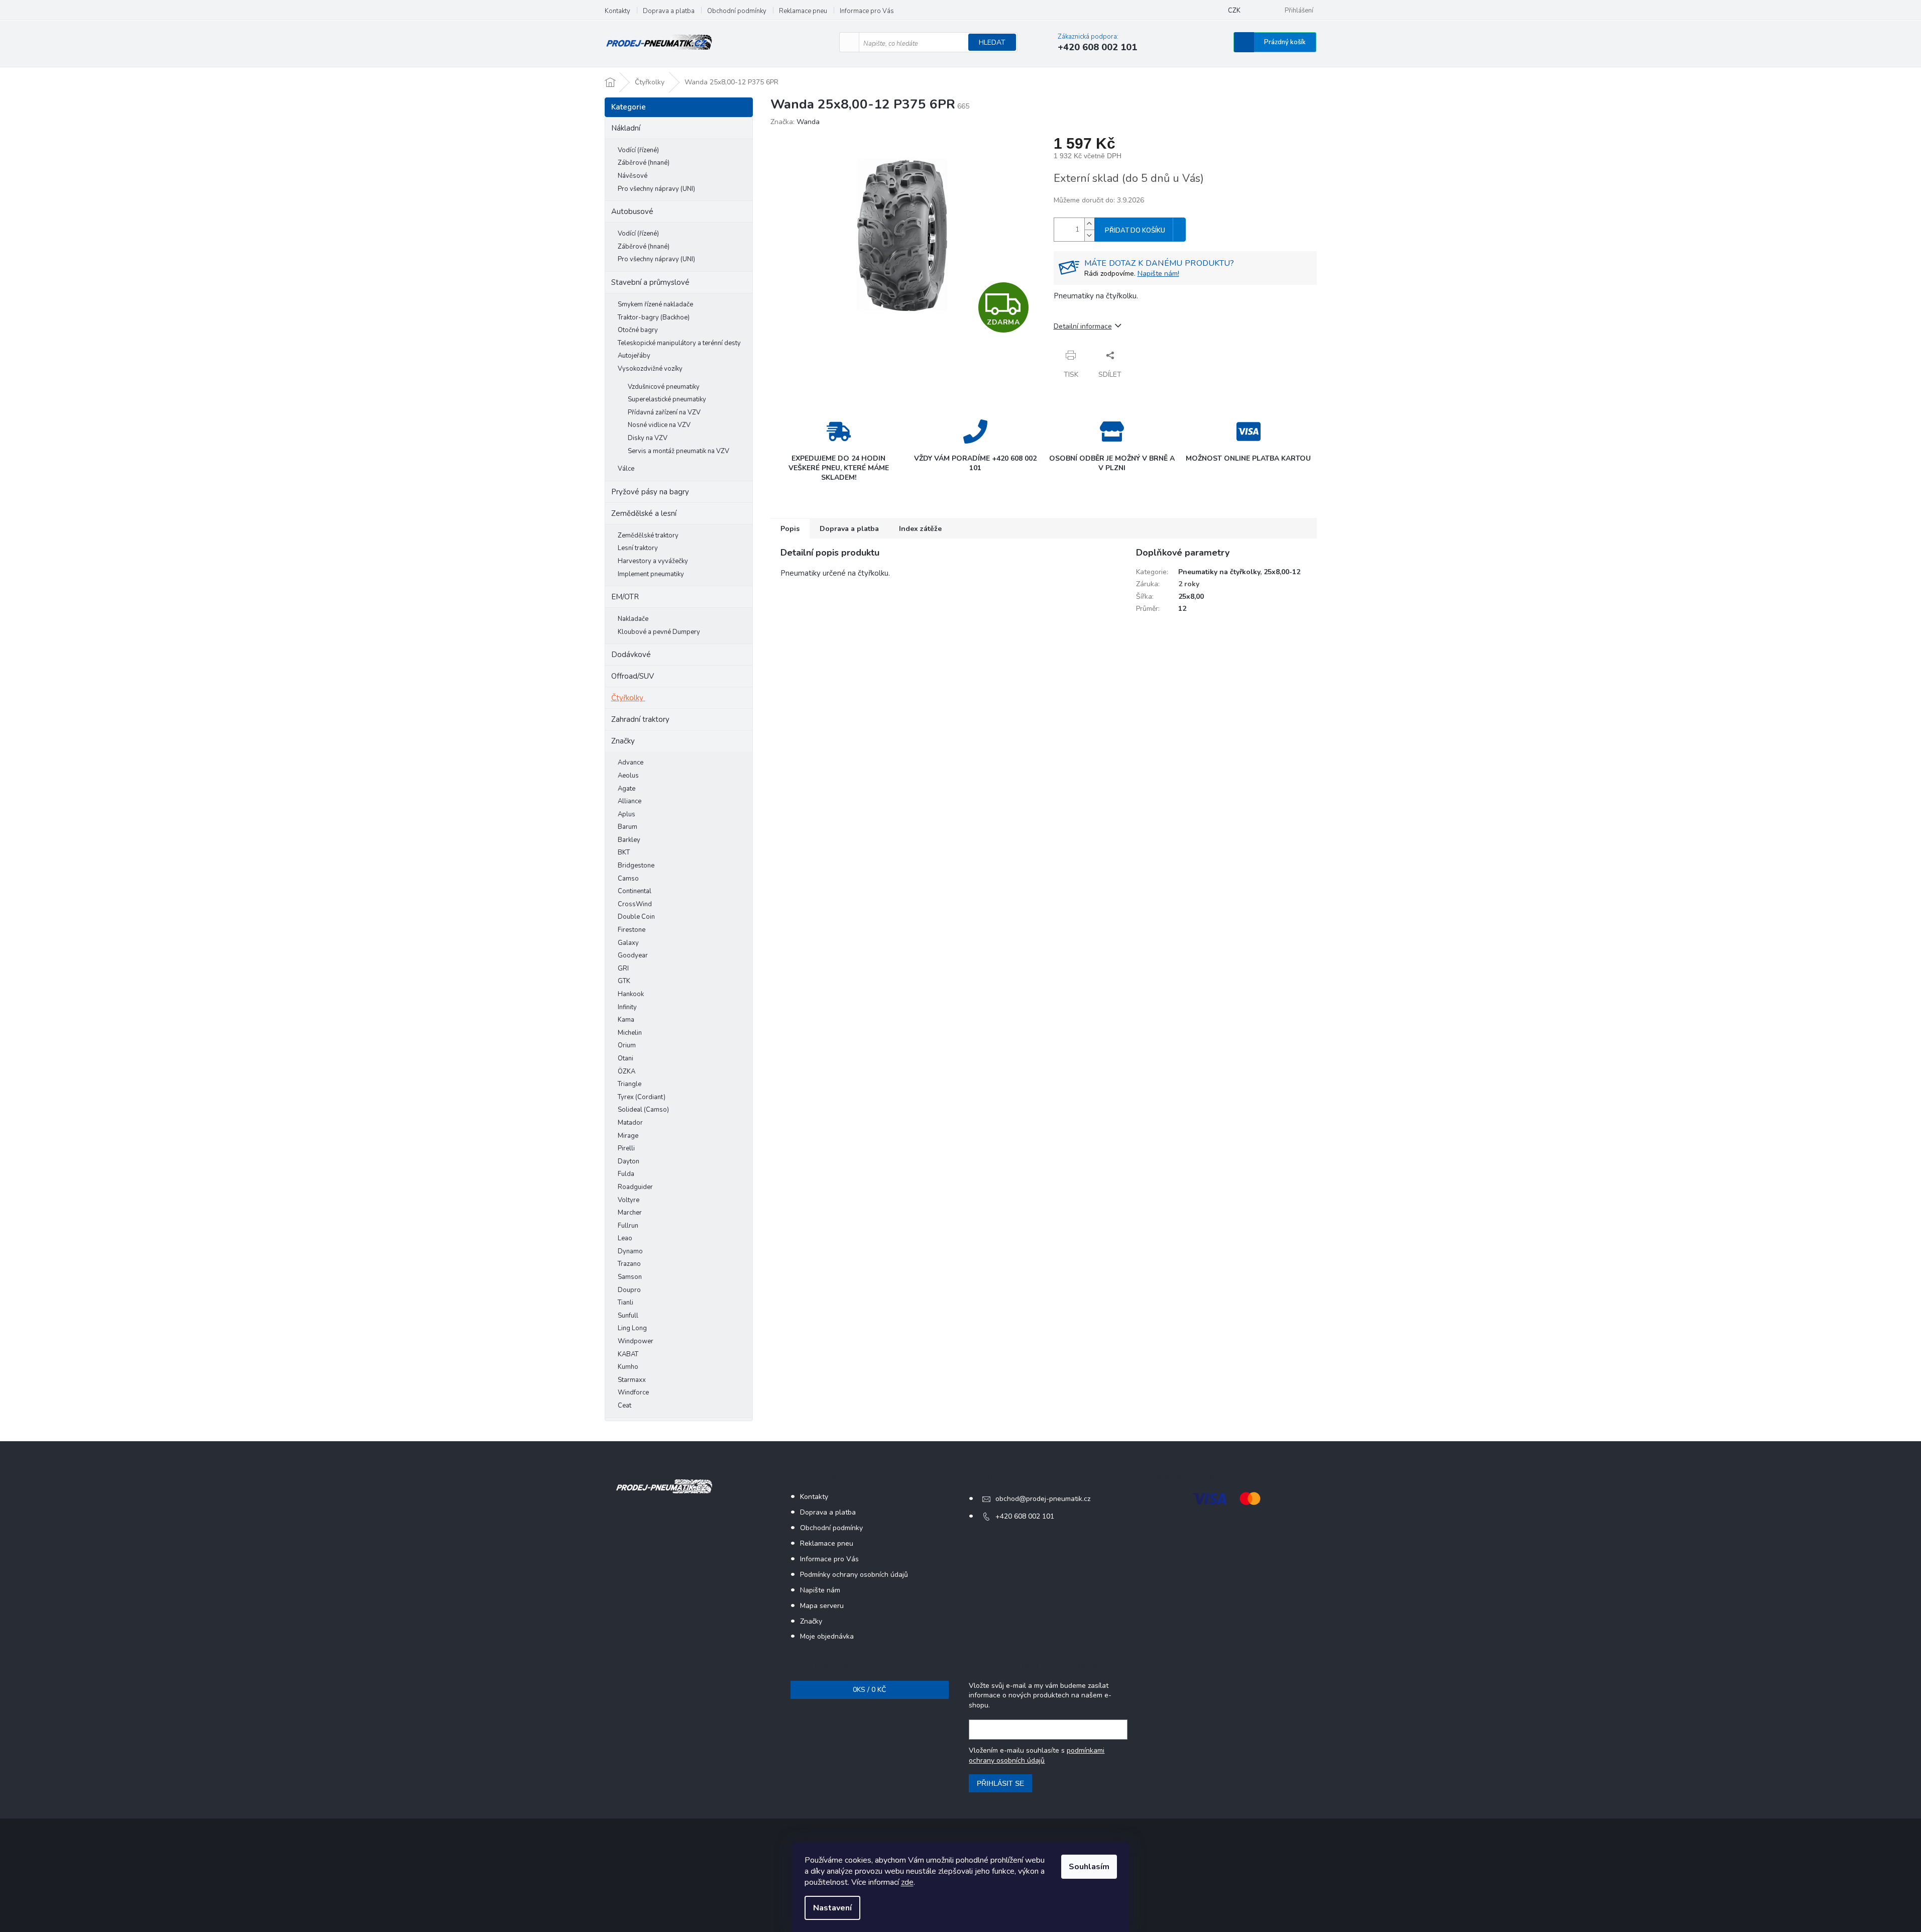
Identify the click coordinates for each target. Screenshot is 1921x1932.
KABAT (628, 1354)
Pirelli (626, 1148)
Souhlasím (1089, 1867)
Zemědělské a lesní (644, 513)
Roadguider (635, 1187)
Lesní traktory (638, 548)
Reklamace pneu (803, 11)
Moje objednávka (827, 1636)
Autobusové (632, 211)
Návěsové (633, 176)
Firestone (632, 930)
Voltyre (629, 1200)
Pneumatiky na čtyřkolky (1219, 572)
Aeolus (628, 776)
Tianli (626, 1303)
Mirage (628, 1136)
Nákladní (626, 128)
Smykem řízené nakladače (655, 304)
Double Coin (636, 917)
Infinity (627, 1007)
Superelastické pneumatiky (667, 399)
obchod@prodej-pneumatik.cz (1043, 1499)
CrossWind (635, 904)
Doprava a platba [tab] (849, 529)
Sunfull (628, 1316)
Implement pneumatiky (651, 574)
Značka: (795, 122)
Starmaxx (632, 1380)
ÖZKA (627, 1071)
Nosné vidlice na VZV (659, 425)
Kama (626, 1020)
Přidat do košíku (1135, 231)
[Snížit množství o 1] (1089, 235)
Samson (630, 1277)
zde (907, 1882)
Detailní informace (1083, 326)
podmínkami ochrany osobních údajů (1037, 1755)
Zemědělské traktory (648, 535)
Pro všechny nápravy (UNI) (656, 189)
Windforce (633, 1392)
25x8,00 (1191, 597)
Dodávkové (631, 655)
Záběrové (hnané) (644, 163)
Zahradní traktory (640, 719)
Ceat (625, 1406)
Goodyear (633, 955)
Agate (627, 789)
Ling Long (632, 1328)
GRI (623, 969)
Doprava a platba (669, 11)
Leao (625, 1238)
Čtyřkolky (627, 698)
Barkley (629, 840)
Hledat (992, 42)
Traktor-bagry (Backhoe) (654, 317)
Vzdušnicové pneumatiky (664, 387)
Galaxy (628, 943)
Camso (628, 879)
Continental (635, 891)
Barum (628, 827)
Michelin (630, 1033)
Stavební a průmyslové (650, 282)
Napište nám (820, 1590)
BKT (624, 852)
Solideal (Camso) (643, 1110)
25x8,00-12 (1282, 572)
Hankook (631, 994)
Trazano (629, 1264)
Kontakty (617, 11)
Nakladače (633, 619)
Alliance (630, 801)
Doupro (629, 1290)
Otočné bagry (638, 330)
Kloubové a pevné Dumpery (659, 632)
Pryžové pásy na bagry (650, 492)
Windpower (636, 1341)
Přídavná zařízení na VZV (664, 412)
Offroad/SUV (633, 676)
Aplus (627, 814)
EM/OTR (625, 597)
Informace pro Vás (867, 11)
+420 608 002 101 (1025, 1516)
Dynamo (630, 1251)
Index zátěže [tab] (920, 529)
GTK (624, 981)
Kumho (628, 1367)
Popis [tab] (790, 529)
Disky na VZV (648, 438)
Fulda (626, 1174)
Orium (627, 1045)
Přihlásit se (1000, 1783)
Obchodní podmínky (737, 11)
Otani (626, 1058)
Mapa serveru (822, 1606)
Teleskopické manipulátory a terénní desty (679, 343)
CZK (1234, 11)
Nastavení (832, 1908)
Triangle (630, 1084)
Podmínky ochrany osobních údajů (854, 1575)
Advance (631, 763)
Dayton (629, 1161)
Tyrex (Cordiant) (642, 1097)
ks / (869, 1690)
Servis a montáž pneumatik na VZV (679, 451)
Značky (623, 741)
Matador (630, 1123)
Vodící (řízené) (638, 150)
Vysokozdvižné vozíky (650, 369)
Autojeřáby (634, 356)
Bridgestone (636, 866)
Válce (626, 469)
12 (1182, 609)
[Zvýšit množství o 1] (1089, 224)
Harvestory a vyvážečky (653, 561)
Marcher (630, 1213)
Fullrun (628, 1226)
